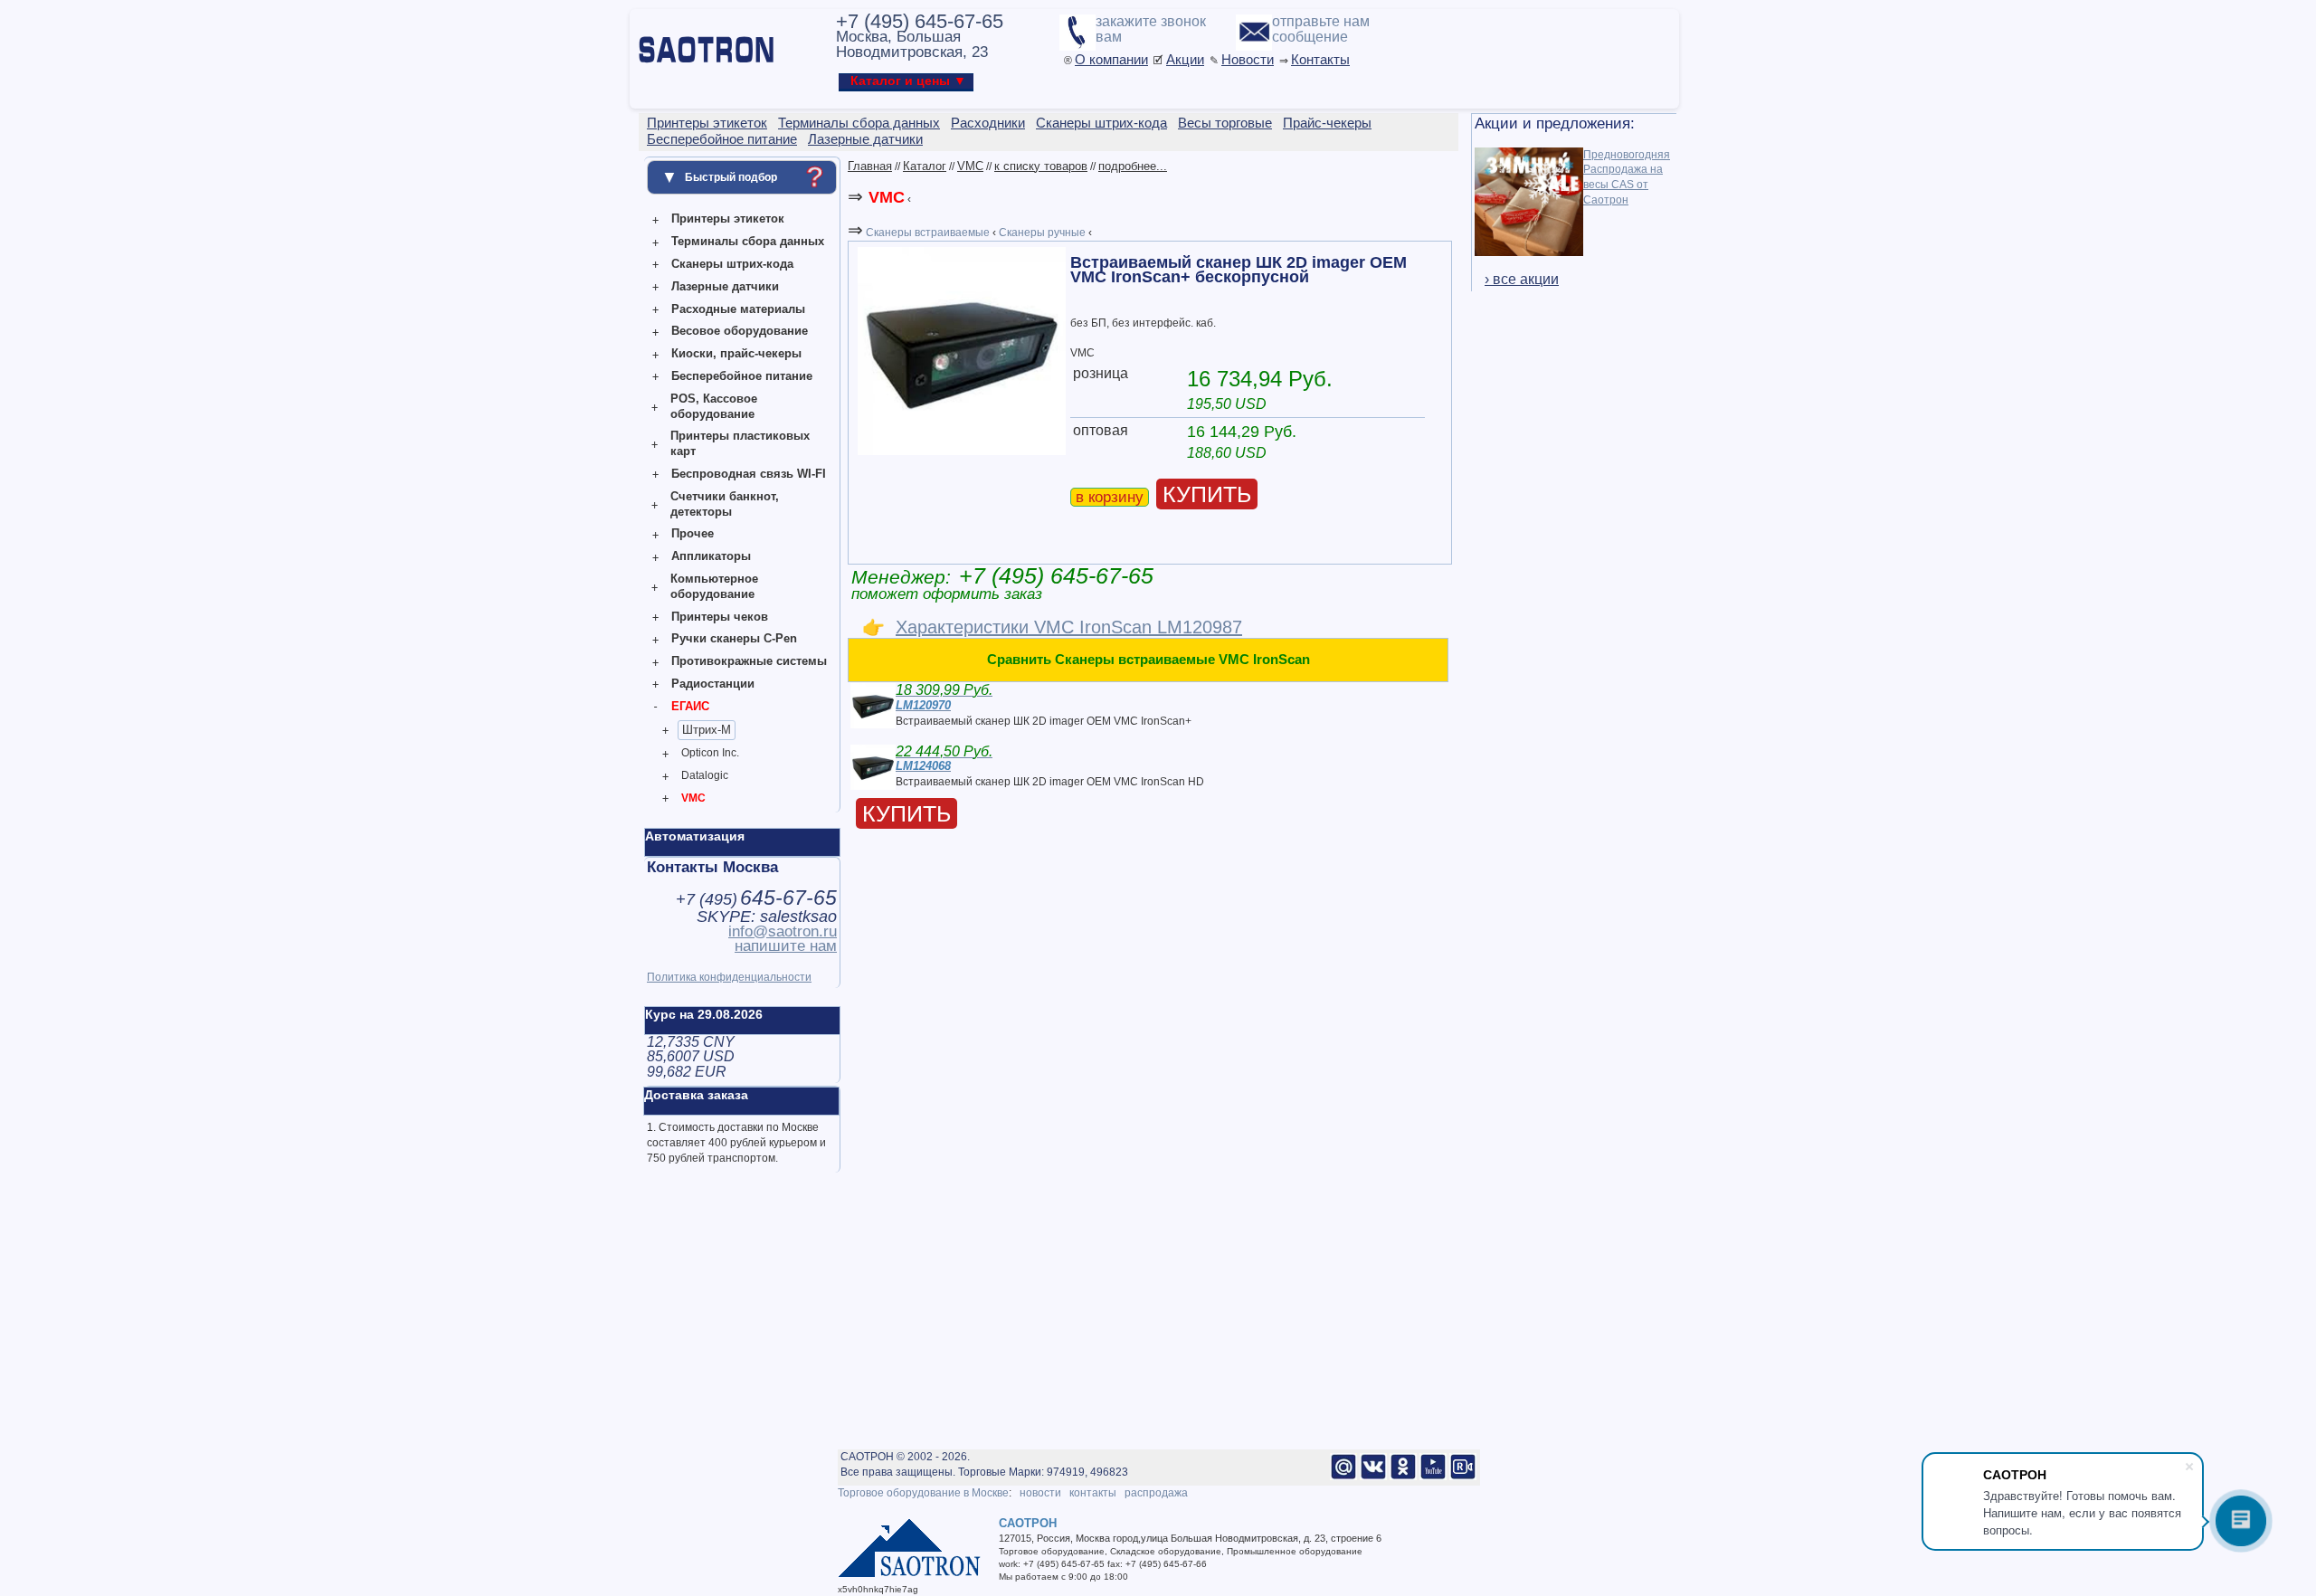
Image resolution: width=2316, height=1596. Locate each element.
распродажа (1156, 1493)
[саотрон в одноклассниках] (1403, 1477)
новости (1040, 1493)
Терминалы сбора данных (748, 241)
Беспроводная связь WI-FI (749, 474)
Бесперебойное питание (742, 376)
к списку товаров (1041, 166)
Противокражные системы (749, 661)
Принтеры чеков (720, 617)
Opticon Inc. (710, 753)
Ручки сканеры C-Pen (734, 638)
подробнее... (1133, 166)
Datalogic (705, 775)
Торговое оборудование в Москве (923, 1493)
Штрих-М (707, 730)
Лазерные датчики (725, 286)
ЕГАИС (690, 706)
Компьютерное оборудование (714, 586)
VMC (693, 798)
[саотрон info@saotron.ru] (1343, 1477)
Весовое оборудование (740, 331)
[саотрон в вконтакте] (1373, 1477)
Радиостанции (713, 684)
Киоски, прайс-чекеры (736, 353)
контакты (1093, 1493)
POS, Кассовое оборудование (714, 406)
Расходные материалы (738, 309)
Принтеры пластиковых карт (740, 443)
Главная (870, 166)
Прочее (693, 533)
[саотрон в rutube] (1463, 1477)
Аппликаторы (711, 556)
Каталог (925, 166)
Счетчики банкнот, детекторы (725, 504)
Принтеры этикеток (728, 218)
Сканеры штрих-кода (732, 264)
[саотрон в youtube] (1433, 1477)
